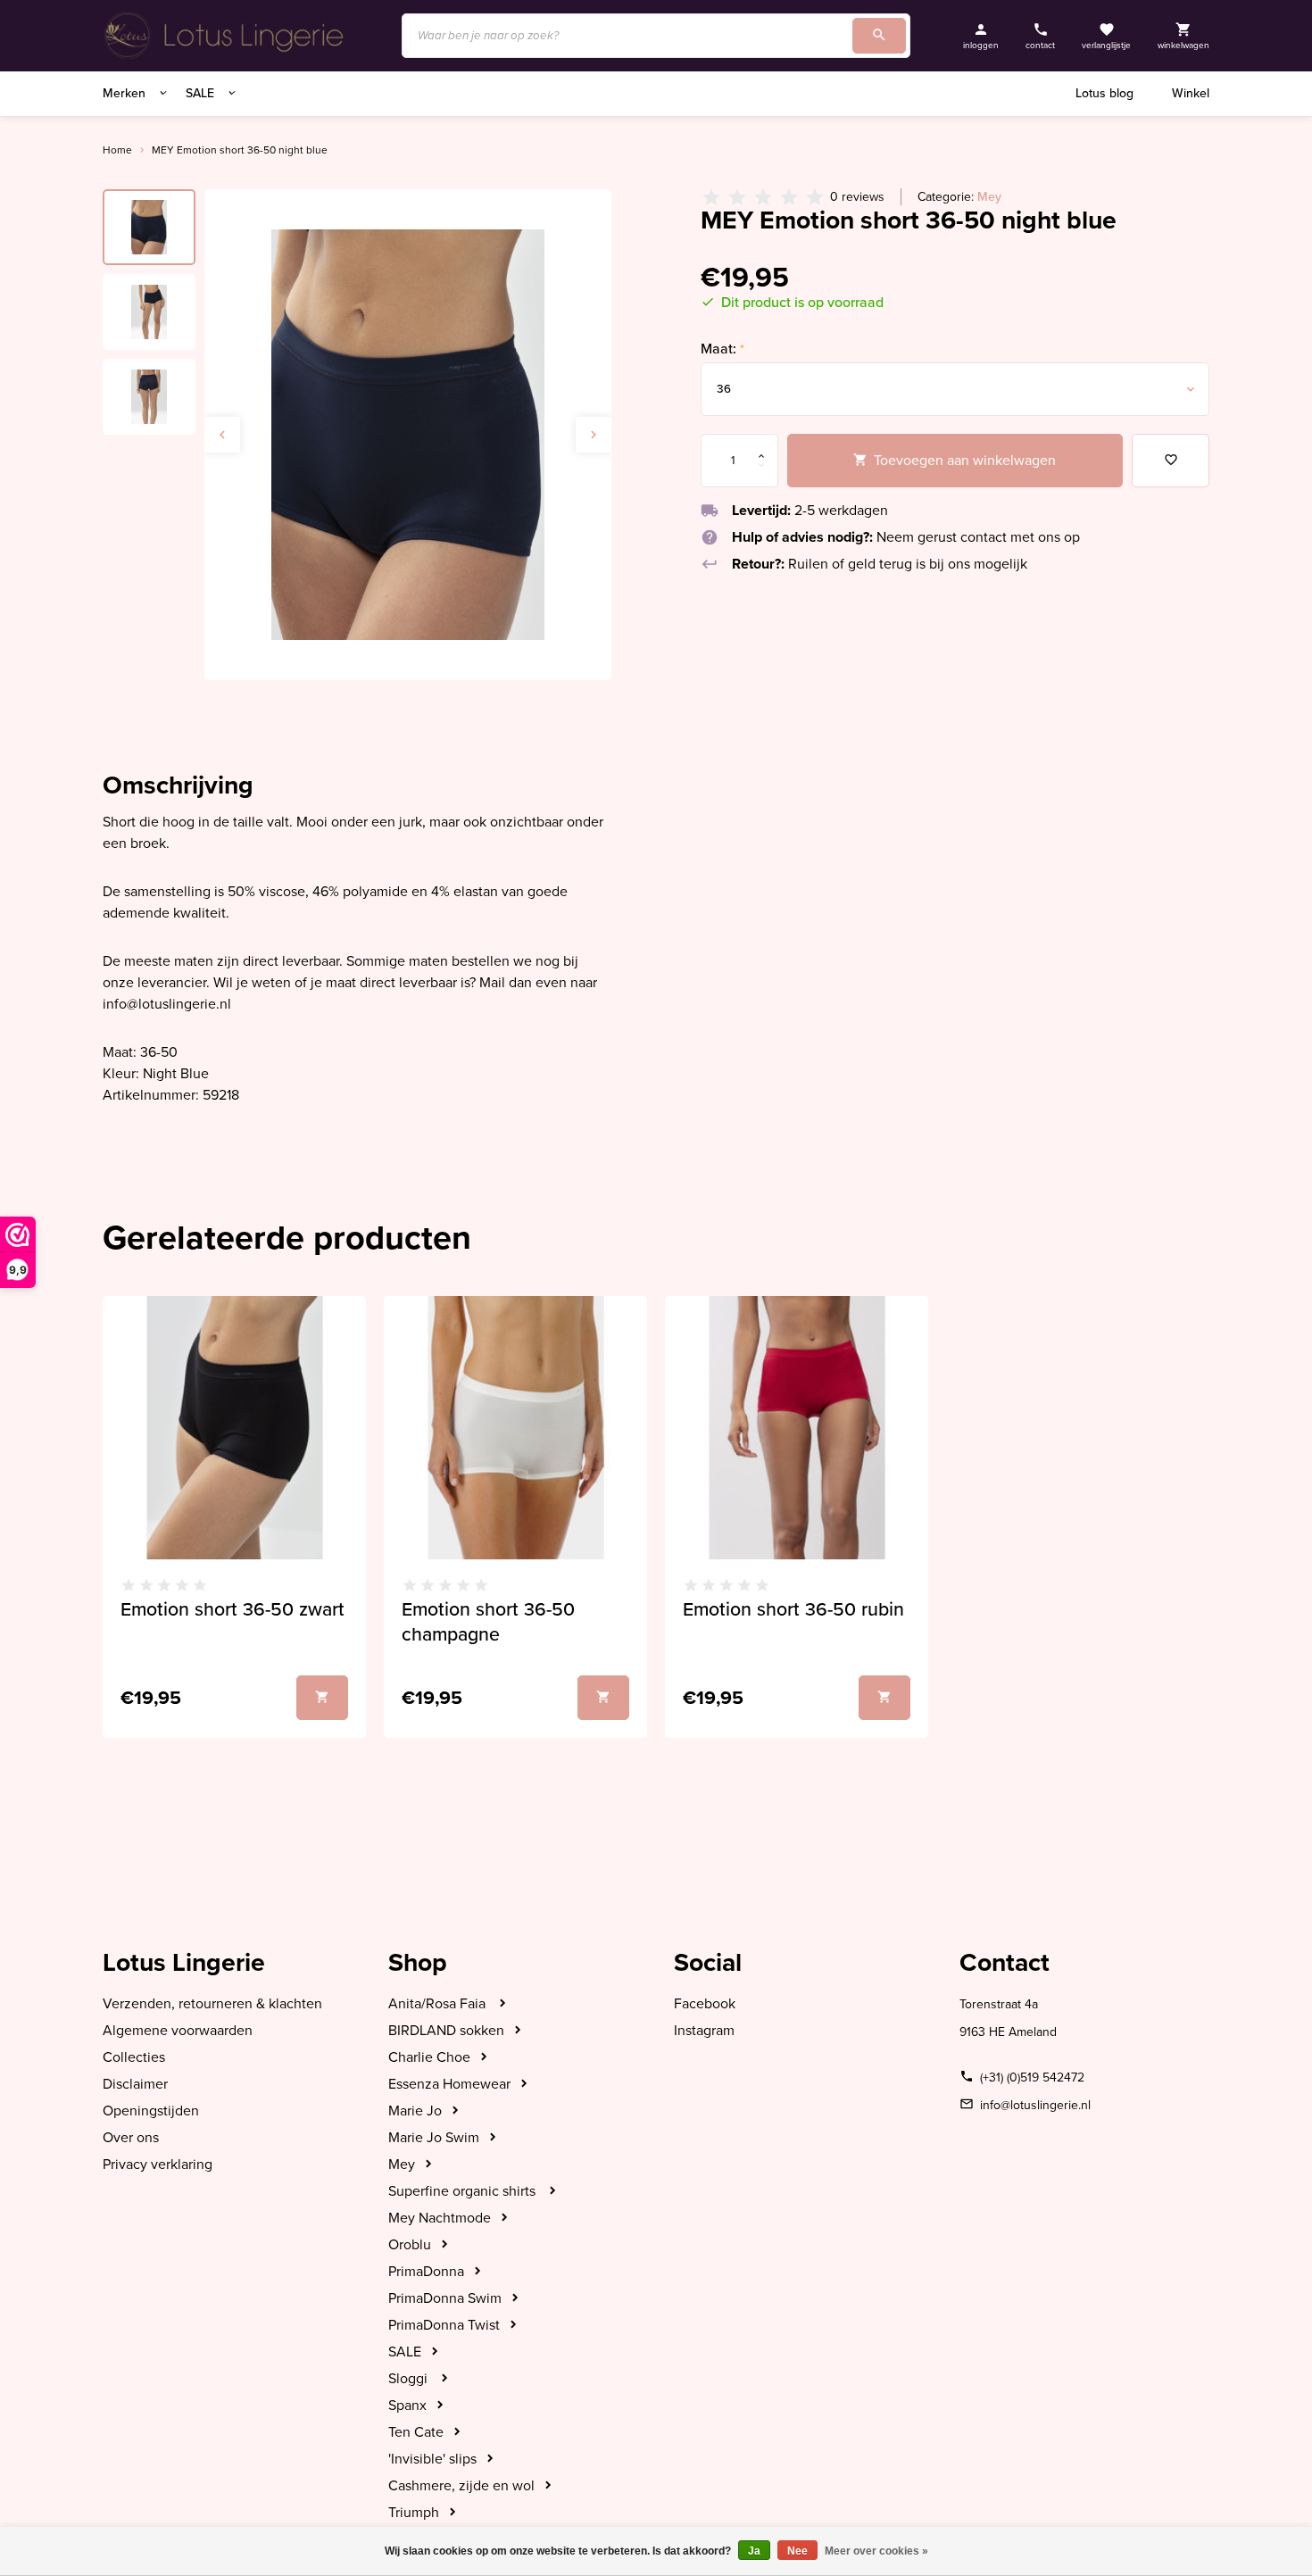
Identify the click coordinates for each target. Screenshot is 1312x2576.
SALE (202, 93)
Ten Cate (416, 2432)
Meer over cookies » (876, 2551)
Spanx (407, 2406)
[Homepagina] (228, 36)
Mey (989, 197)
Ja (754, 2551)
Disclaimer (135, 2084)
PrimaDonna (426, 2272)
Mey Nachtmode (440, 2218)
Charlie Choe (429, 2057)
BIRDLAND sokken (446, 2031)
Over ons (131, 2138)
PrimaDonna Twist (444, 2325)
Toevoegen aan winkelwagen (965, 461)
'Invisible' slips (432, 2459)
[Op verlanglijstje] (1171, 461)
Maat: (722, 349)
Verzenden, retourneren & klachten (212, 2004)
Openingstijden (151, 2111)
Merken (126, 93)
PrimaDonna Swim (445, 2298)
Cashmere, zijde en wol (461, 2486)
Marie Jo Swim (434, 2138)
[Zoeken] (879, 36)
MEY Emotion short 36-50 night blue (240, 150)
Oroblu (410, 2245)
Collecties (134, 2057)
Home (117, 150)
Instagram (704, 2031)
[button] (594, 435)
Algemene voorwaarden (178, 2031)
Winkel (1191, 93)
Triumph (414, 2513)
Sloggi (410, 2379)
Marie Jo (415, 2111)
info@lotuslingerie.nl (1035, 2105)
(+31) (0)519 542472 (1032, 2077)
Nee (797, 2551)
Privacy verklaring (158, 2165)
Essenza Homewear (449, 2084)
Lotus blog (1104, 93)
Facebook (705, 2004)
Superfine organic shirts (464, 2191)
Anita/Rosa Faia (439, 2004)
